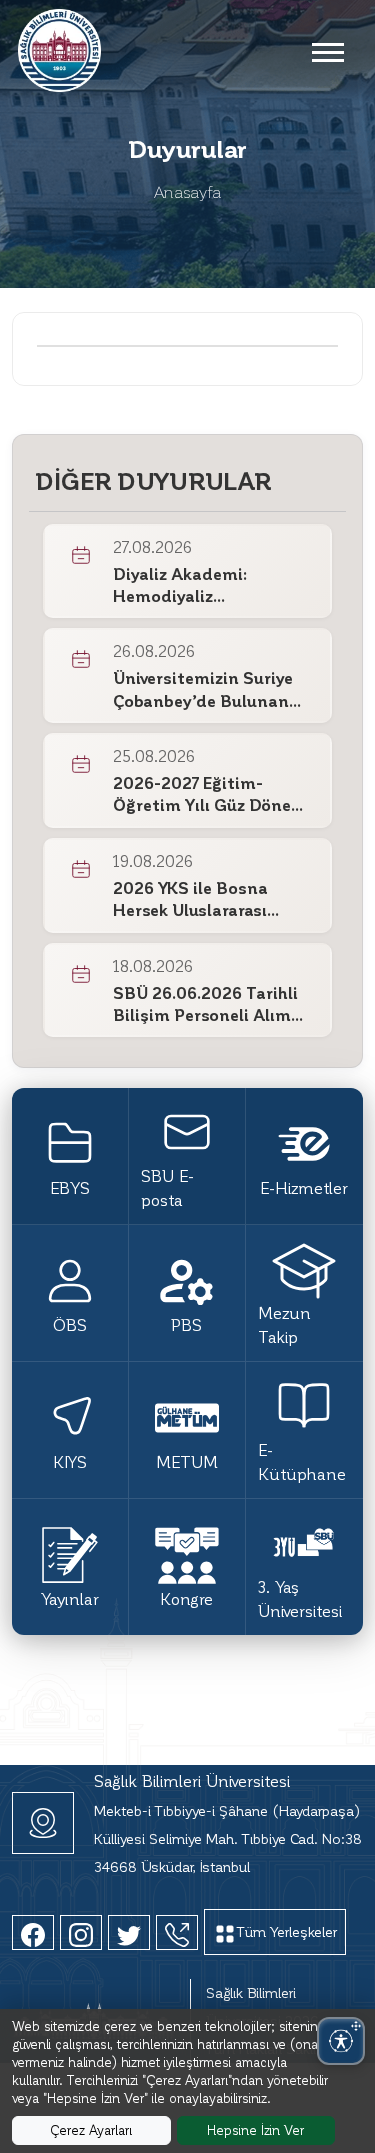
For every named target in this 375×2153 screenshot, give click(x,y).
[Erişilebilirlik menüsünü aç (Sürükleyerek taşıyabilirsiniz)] (341, 2041)
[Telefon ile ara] (177, 1932)
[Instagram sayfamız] (81, 1932)
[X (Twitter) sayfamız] (129, 1932)
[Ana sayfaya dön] (59, 47)
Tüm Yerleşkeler (287, 1931)
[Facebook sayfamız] (33, 1932)
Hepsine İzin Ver (255, 2129)
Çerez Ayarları (91, 2129)
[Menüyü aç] (327, 51)
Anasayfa (188, 191)
